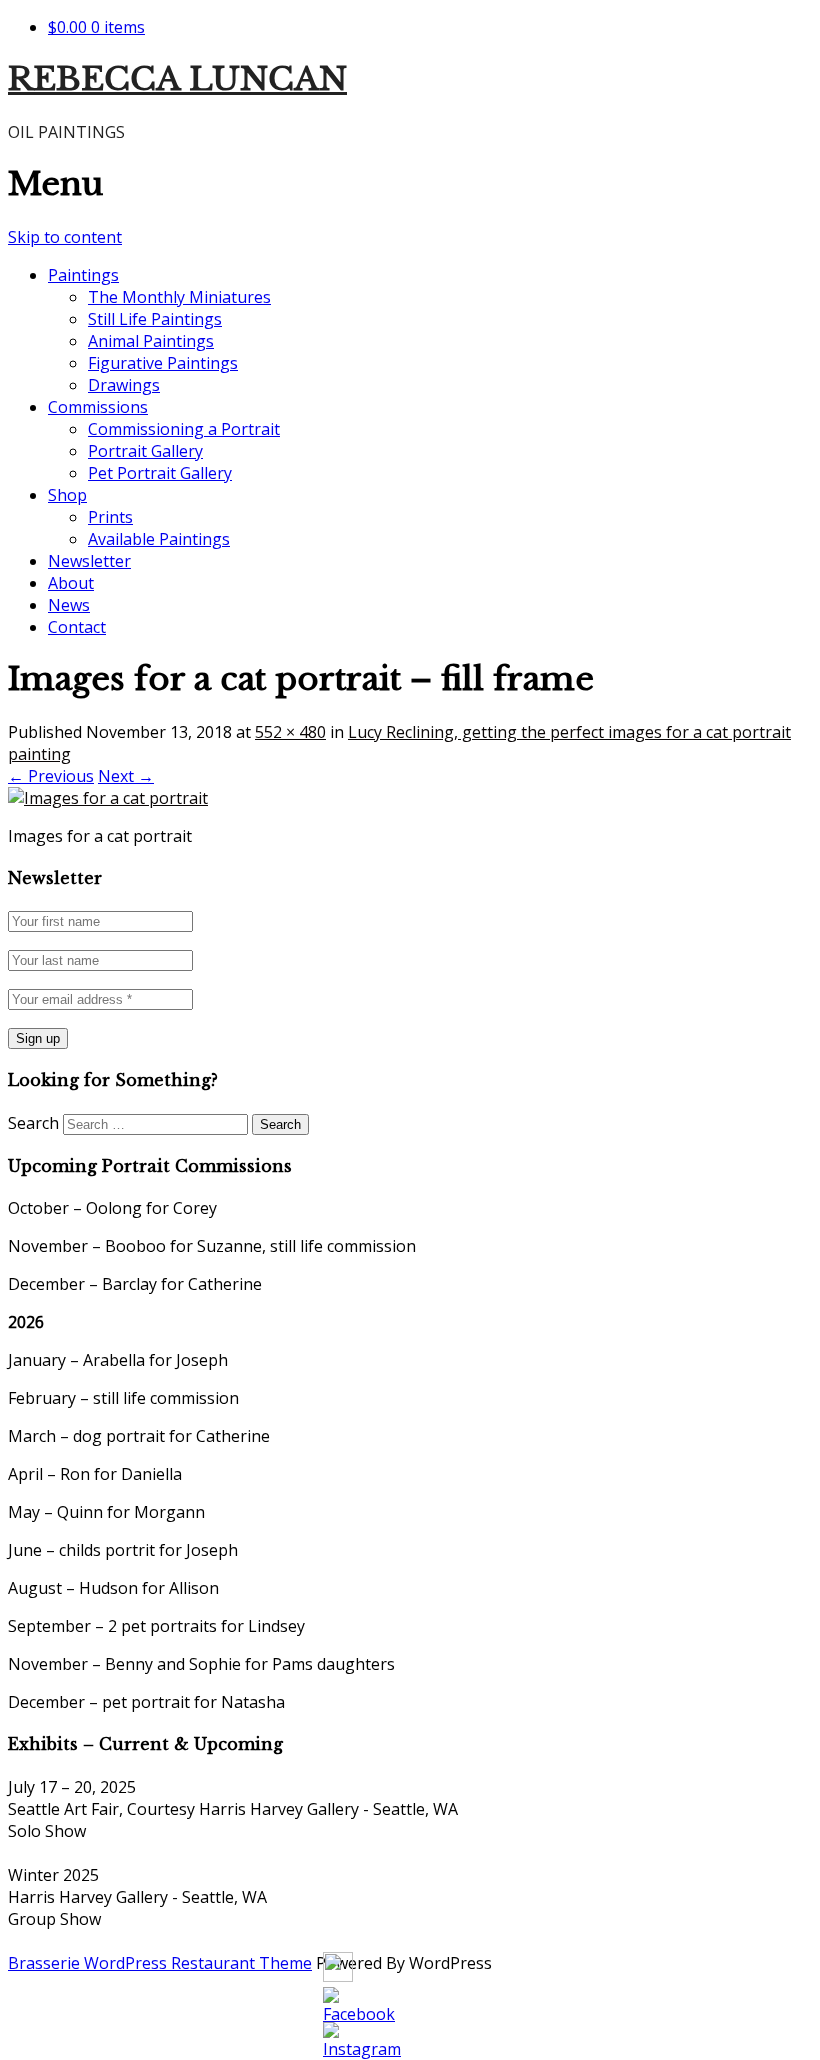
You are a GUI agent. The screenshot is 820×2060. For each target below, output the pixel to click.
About (71, 583)
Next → (126, 776)
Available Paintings (159, 539)
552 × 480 (290, 732)
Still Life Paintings (155, 319)
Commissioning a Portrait (184, 429)
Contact (77, 627)
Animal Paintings (151, 341)
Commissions (98, 407)
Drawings (124, 385)
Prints (110, 517)
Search (33, 1123)
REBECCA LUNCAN (177, 79)
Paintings (83, 275)
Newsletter (89, 561)
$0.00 (96, 27)
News (69, 605)
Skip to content (65, 237)
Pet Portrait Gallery (160, 473)
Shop (67, 495)
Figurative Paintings (163, 363)
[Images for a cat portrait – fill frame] (108, 798)
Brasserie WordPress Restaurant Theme (160, 1963)
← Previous (51, 776)
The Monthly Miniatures (179, 297)
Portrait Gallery (145, 451)
